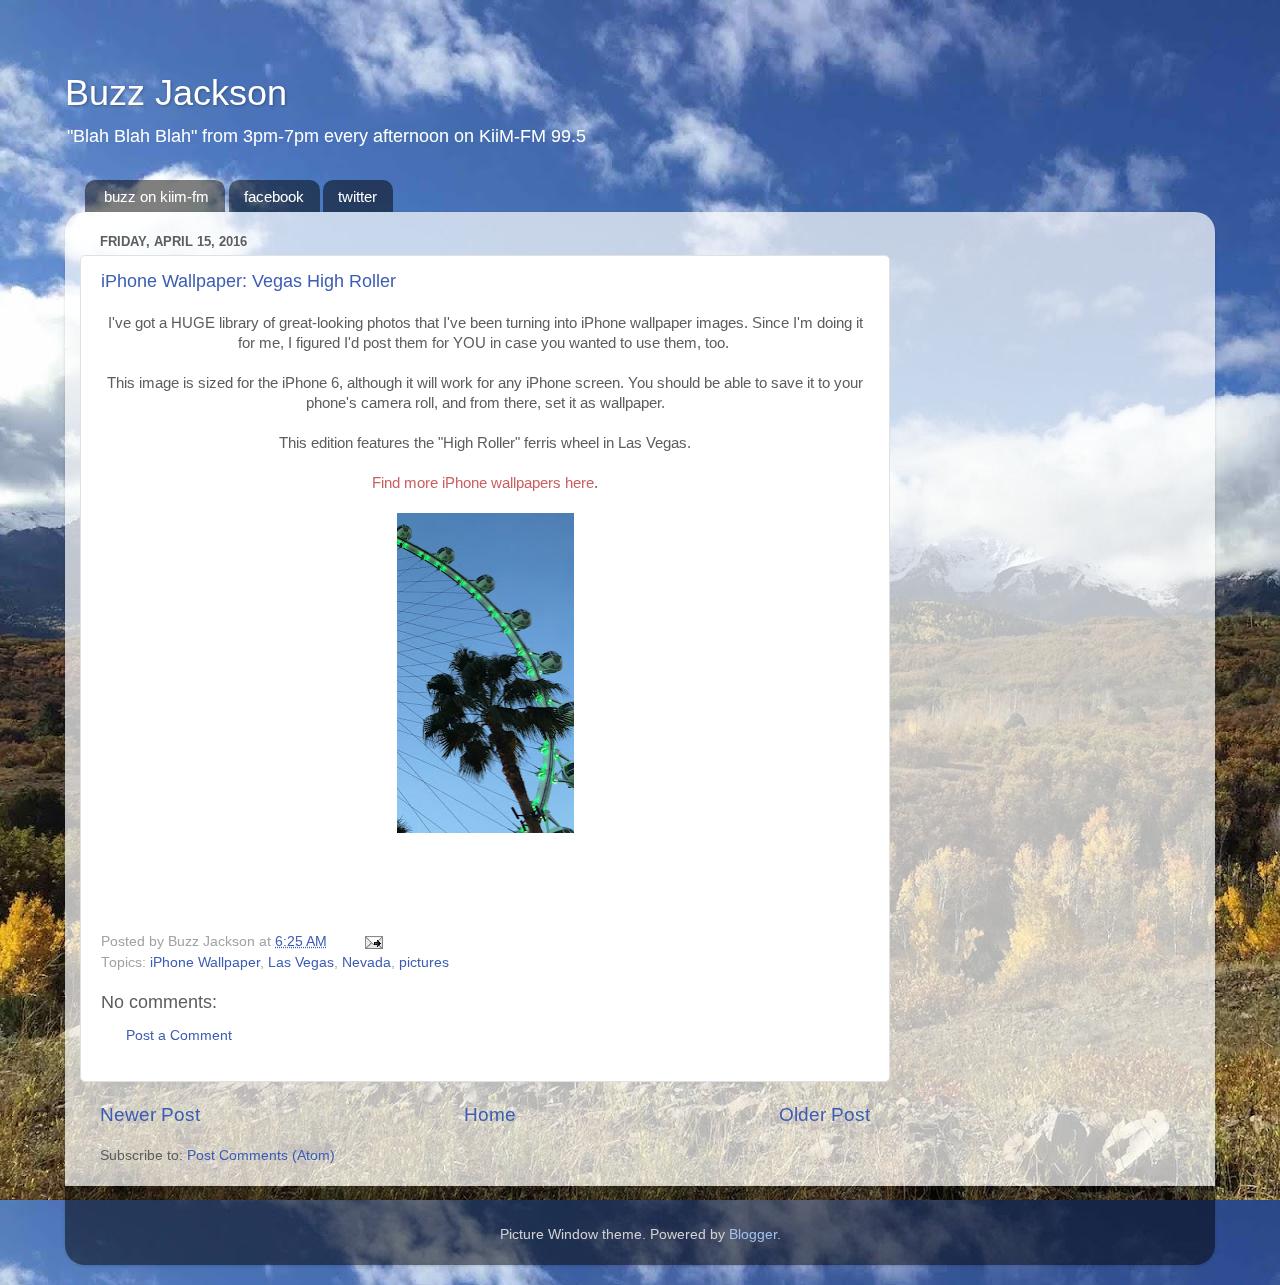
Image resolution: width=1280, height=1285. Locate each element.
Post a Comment (179, 1035)
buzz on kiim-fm (156, 196)
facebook (274, 196)
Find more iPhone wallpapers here (483, 482)
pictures (424, 962)
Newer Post (150, 1114)
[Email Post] (370, 941)
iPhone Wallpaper (205, 962)
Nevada (366, 962)
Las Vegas (301, 962)
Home (490, 1114)
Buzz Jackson (176, 92)
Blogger (753, 1234)
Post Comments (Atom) (261, 1155)
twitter (357, 196)
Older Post (824, 1114)
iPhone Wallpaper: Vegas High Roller (248, 281)
